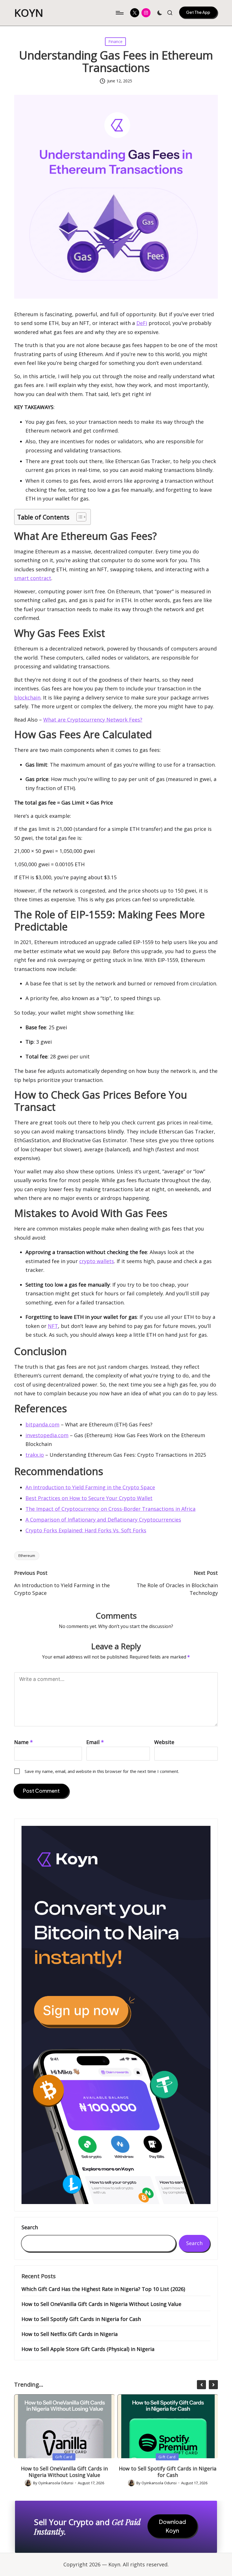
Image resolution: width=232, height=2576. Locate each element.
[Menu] (119, 13)
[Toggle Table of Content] (79, 517)
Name (23, 1742)
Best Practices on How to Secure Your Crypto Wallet (89, 1498)
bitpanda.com (42, 1424)
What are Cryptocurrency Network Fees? (93, 720)
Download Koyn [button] (172, 2526)
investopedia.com (47, 1435)
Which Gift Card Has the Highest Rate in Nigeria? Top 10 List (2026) (103, 2289)
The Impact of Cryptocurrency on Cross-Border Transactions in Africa (110, 1509)
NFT (53, 1326)
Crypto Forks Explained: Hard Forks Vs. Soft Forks (86, 1530)
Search (30, 2228)
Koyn (29, 13)
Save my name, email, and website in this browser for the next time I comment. (102, 1771)
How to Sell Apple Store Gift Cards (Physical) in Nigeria (88, 2349)
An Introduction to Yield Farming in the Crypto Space (90, 1487)
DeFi (142, 323)
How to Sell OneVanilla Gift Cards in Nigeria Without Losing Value (101, 2304)
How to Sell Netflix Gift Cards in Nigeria (70, 2334)
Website (164, 1742)
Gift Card (64, 2457)
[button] (198, 12)
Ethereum (27, 1556)
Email (95, 1742)
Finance (115, 41)
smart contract (33, 578)
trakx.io (35, 1455)
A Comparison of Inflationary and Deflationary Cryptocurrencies (103, 1520)
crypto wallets (97, 1261)
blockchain (27, 698)
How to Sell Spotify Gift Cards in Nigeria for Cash (81, 2319)
